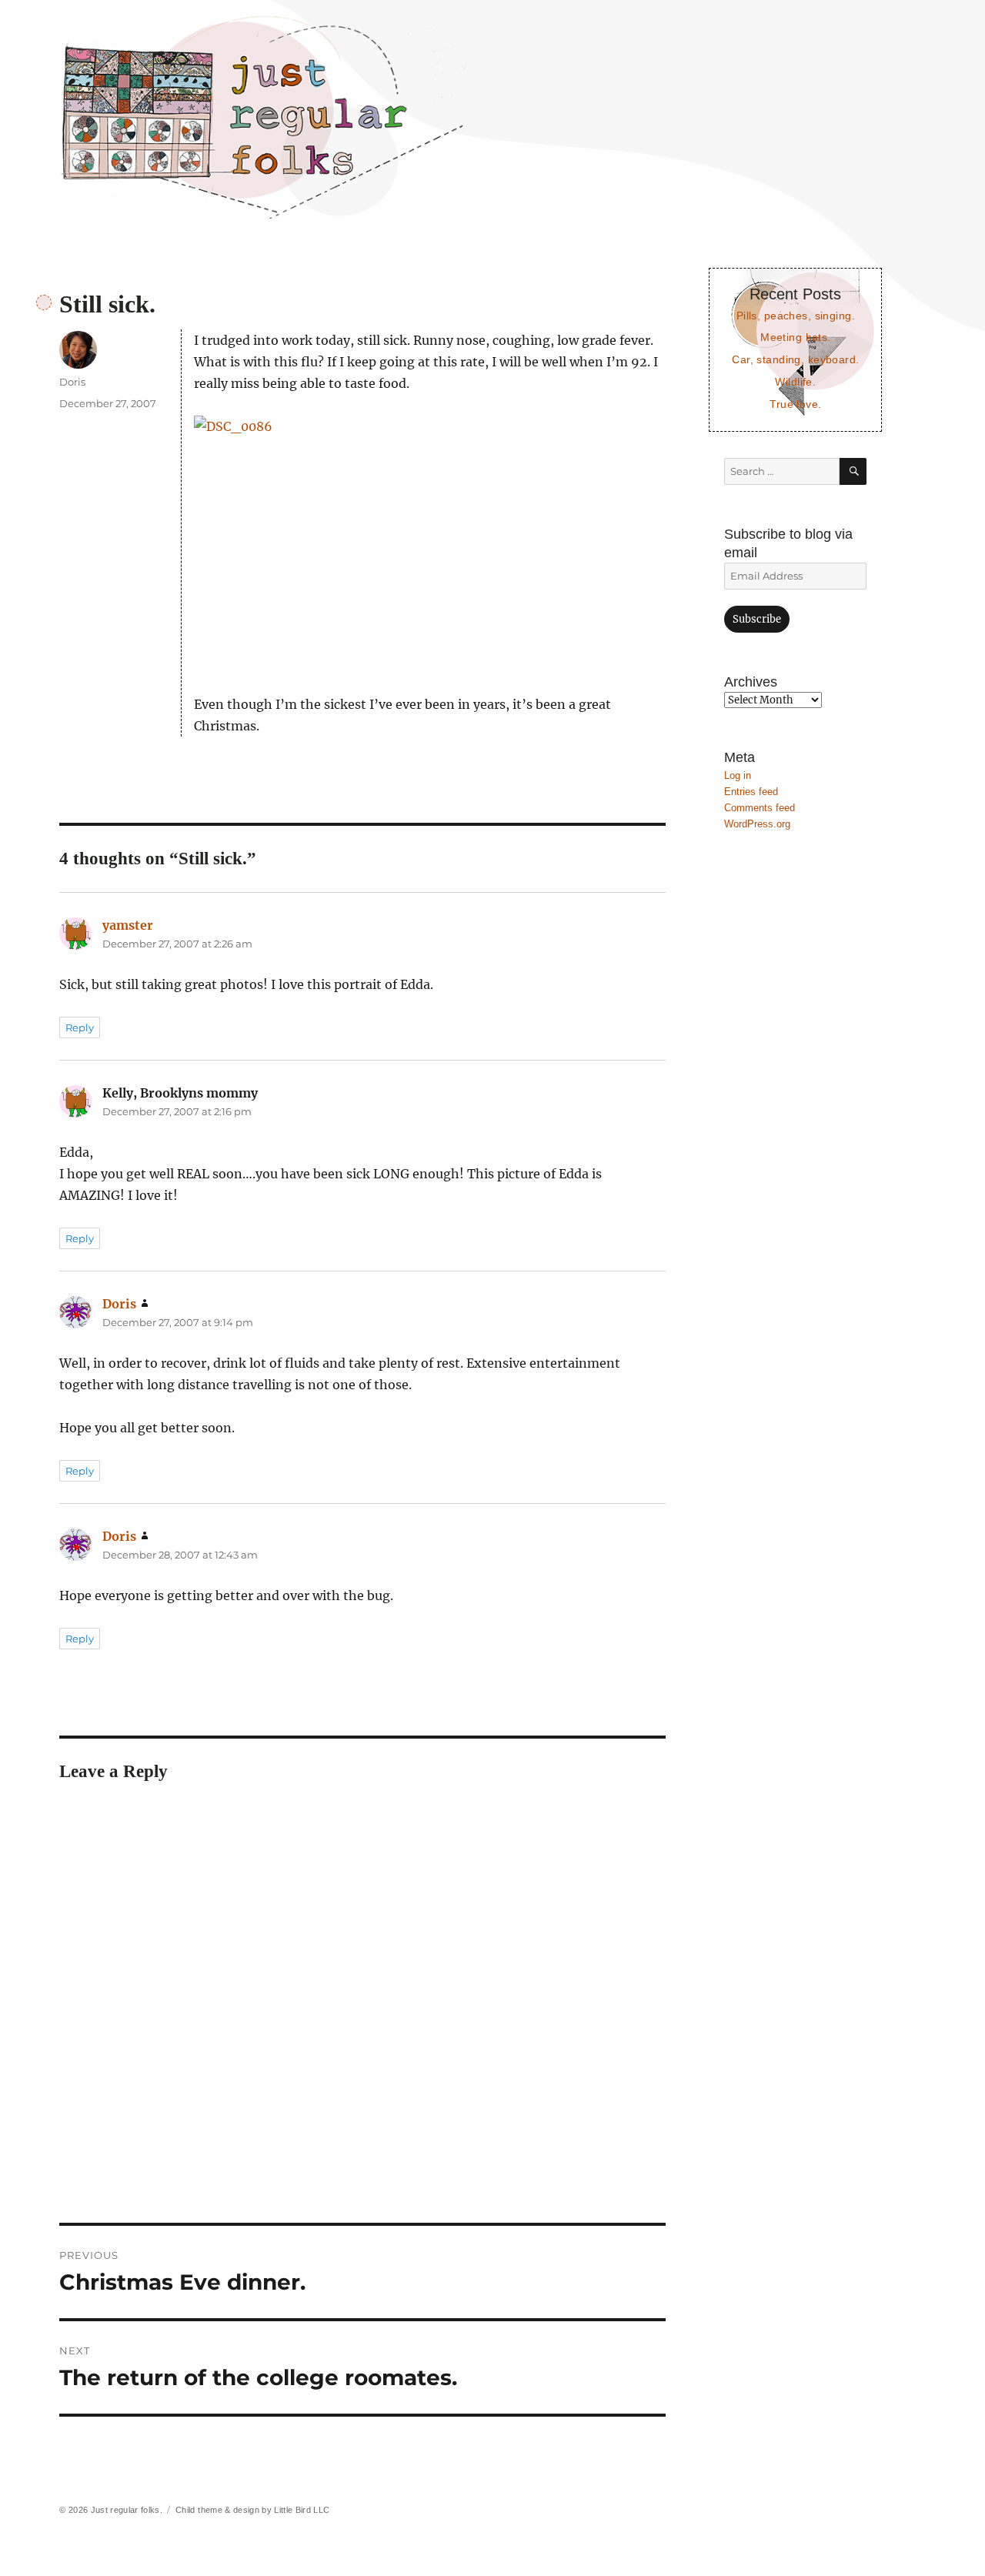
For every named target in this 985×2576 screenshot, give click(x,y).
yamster (128, 925)
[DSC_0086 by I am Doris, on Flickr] (430, 544)
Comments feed (760, 808)
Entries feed (751, 792)
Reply (80, 1027)
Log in (738, 775)
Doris (72, 382)
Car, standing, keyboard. (795, 359)
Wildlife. (795, 382)
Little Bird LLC (302, 2510)
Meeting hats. (796, 337)
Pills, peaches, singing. (796, 316)
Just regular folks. (127, 2510)
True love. (795, 404)
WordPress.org (757, 824)
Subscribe (757, 619)
